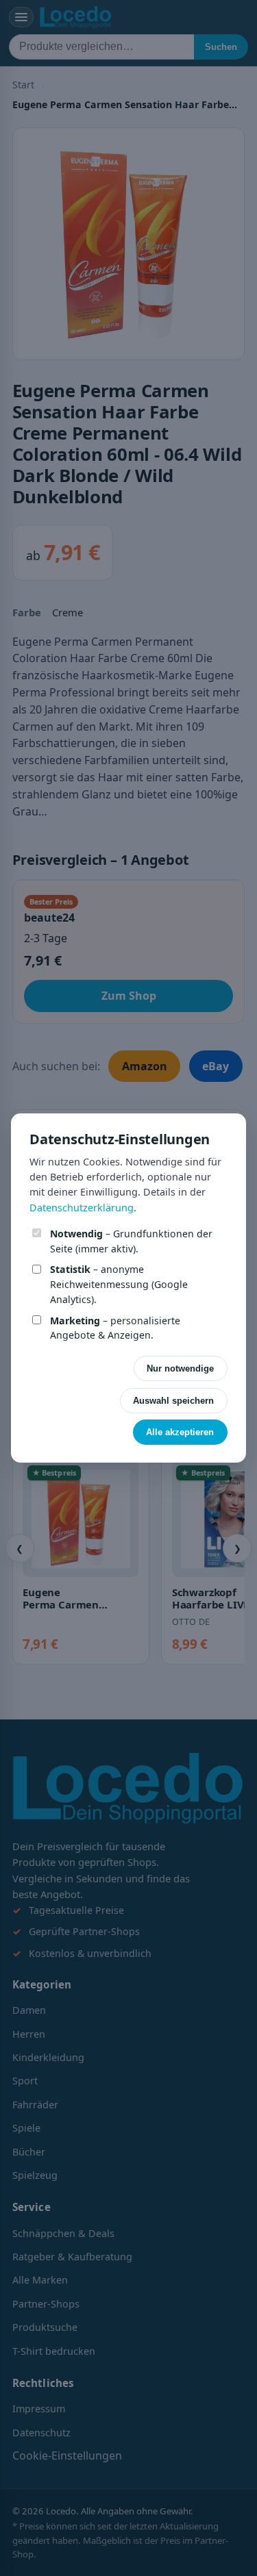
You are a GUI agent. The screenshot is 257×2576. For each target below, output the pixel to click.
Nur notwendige (180, 1368)
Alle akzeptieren (180, 1432)
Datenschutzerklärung (82, 1208)
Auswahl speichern (173, 1401)
